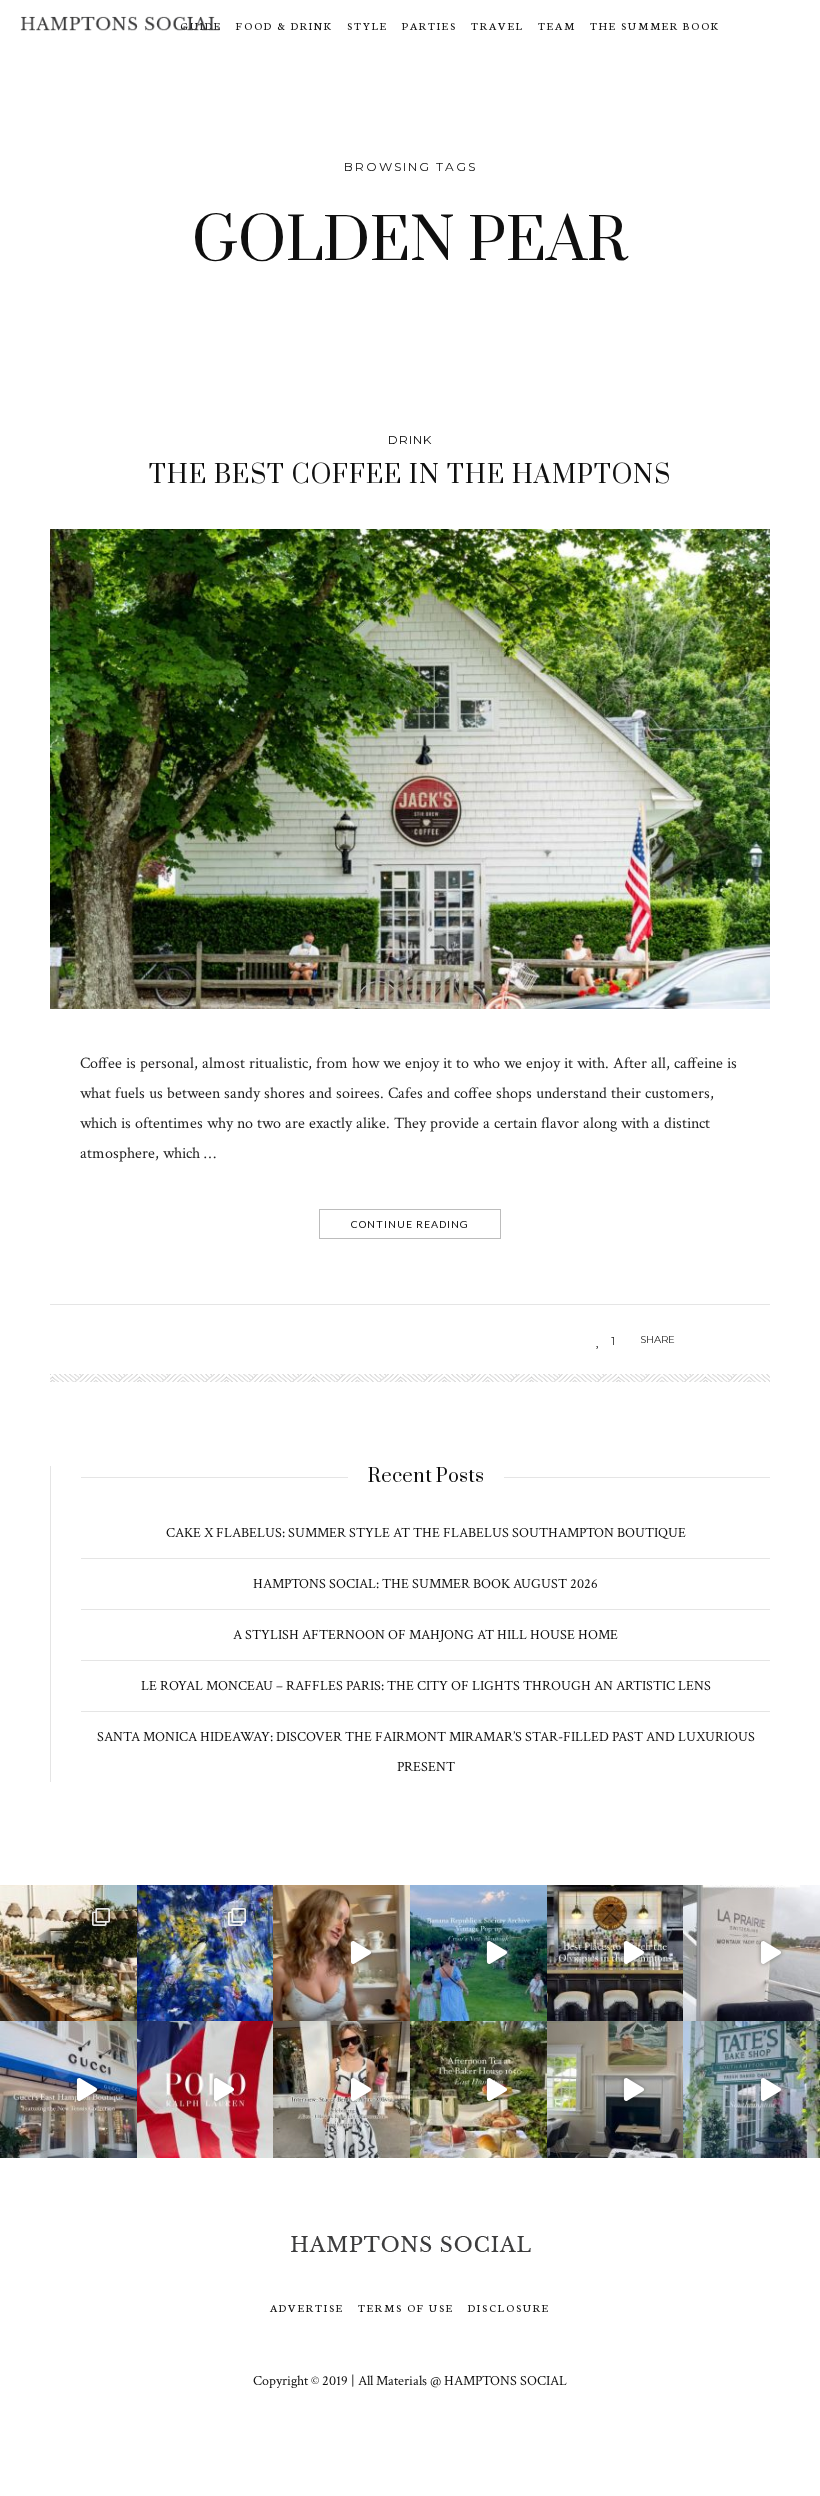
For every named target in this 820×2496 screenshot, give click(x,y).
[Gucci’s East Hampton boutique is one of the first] (68, 2089)
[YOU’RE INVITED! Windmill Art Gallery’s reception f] (205, 1953)
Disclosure (509, 2307)
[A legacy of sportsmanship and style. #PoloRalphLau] (205, 2089)
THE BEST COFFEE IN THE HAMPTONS (410, 475)
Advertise (307, 2307)
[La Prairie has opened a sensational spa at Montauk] (751, 1953)
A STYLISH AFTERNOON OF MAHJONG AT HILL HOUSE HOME (425, 1635)
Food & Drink (284, 25)
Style (367, 25)
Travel (497, 25)
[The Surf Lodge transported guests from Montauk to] (68, 1953)
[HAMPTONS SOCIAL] (120, 23)
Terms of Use (406, 2307)
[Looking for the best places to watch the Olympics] (615, 1953)
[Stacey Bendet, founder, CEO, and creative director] (341, 2089)
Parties (429, 25)
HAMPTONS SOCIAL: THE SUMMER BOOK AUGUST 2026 (425, 1584)
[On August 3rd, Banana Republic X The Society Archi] (478, 1953)
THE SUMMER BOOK (655, 25)
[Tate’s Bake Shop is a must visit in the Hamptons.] (751, 2089)
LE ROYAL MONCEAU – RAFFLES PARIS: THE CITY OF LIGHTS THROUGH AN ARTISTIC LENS (426, 1686)
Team (557, 25)
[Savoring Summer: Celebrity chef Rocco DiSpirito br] (615, 2089)
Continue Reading (410, 1224)
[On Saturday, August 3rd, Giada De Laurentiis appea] (341, 1953)
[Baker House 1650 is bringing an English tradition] (478, 2089)
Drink (410, 439)
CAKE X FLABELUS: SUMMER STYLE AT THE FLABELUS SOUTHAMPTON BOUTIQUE (426, 1533)
